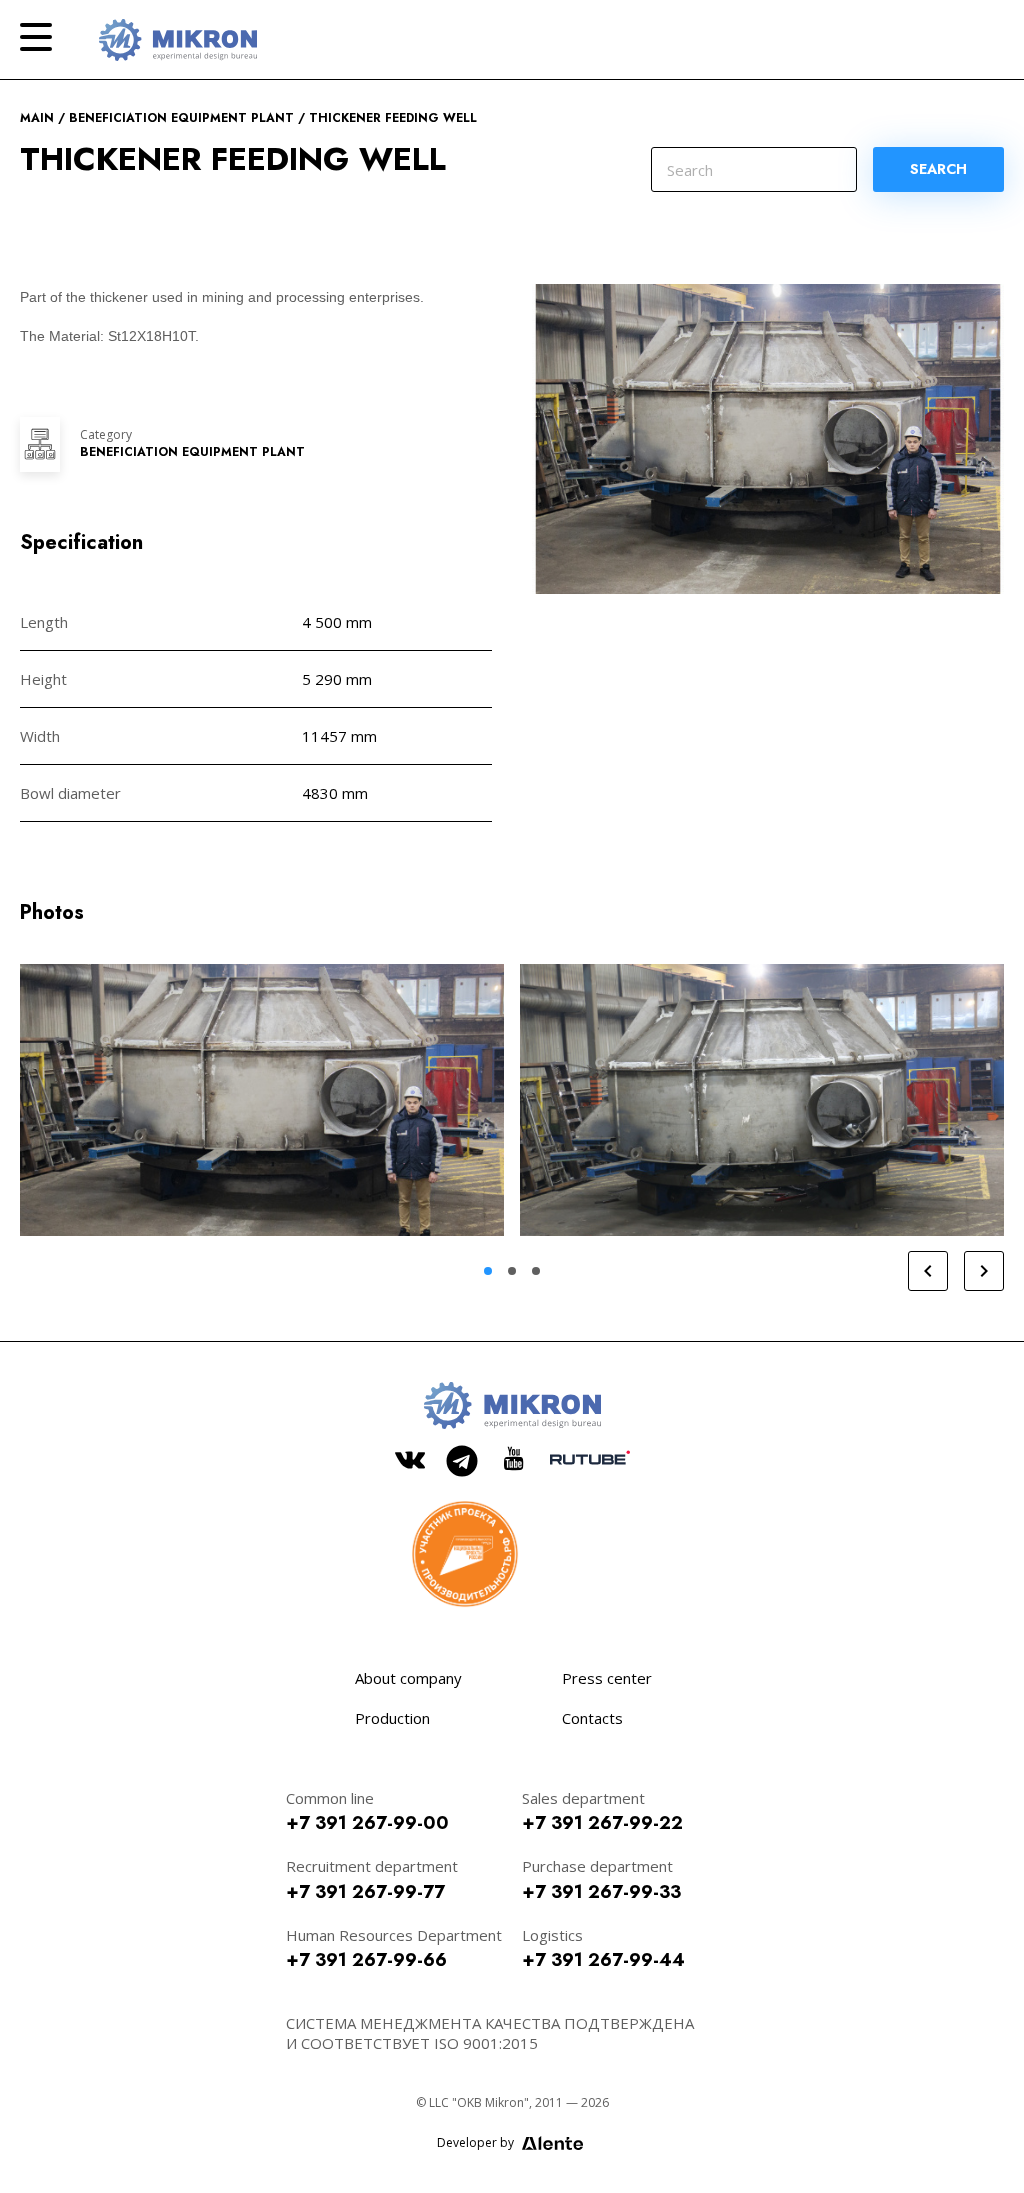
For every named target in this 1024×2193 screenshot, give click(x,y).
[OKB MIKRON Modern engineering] (178, 40)
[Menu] (36, 37)
